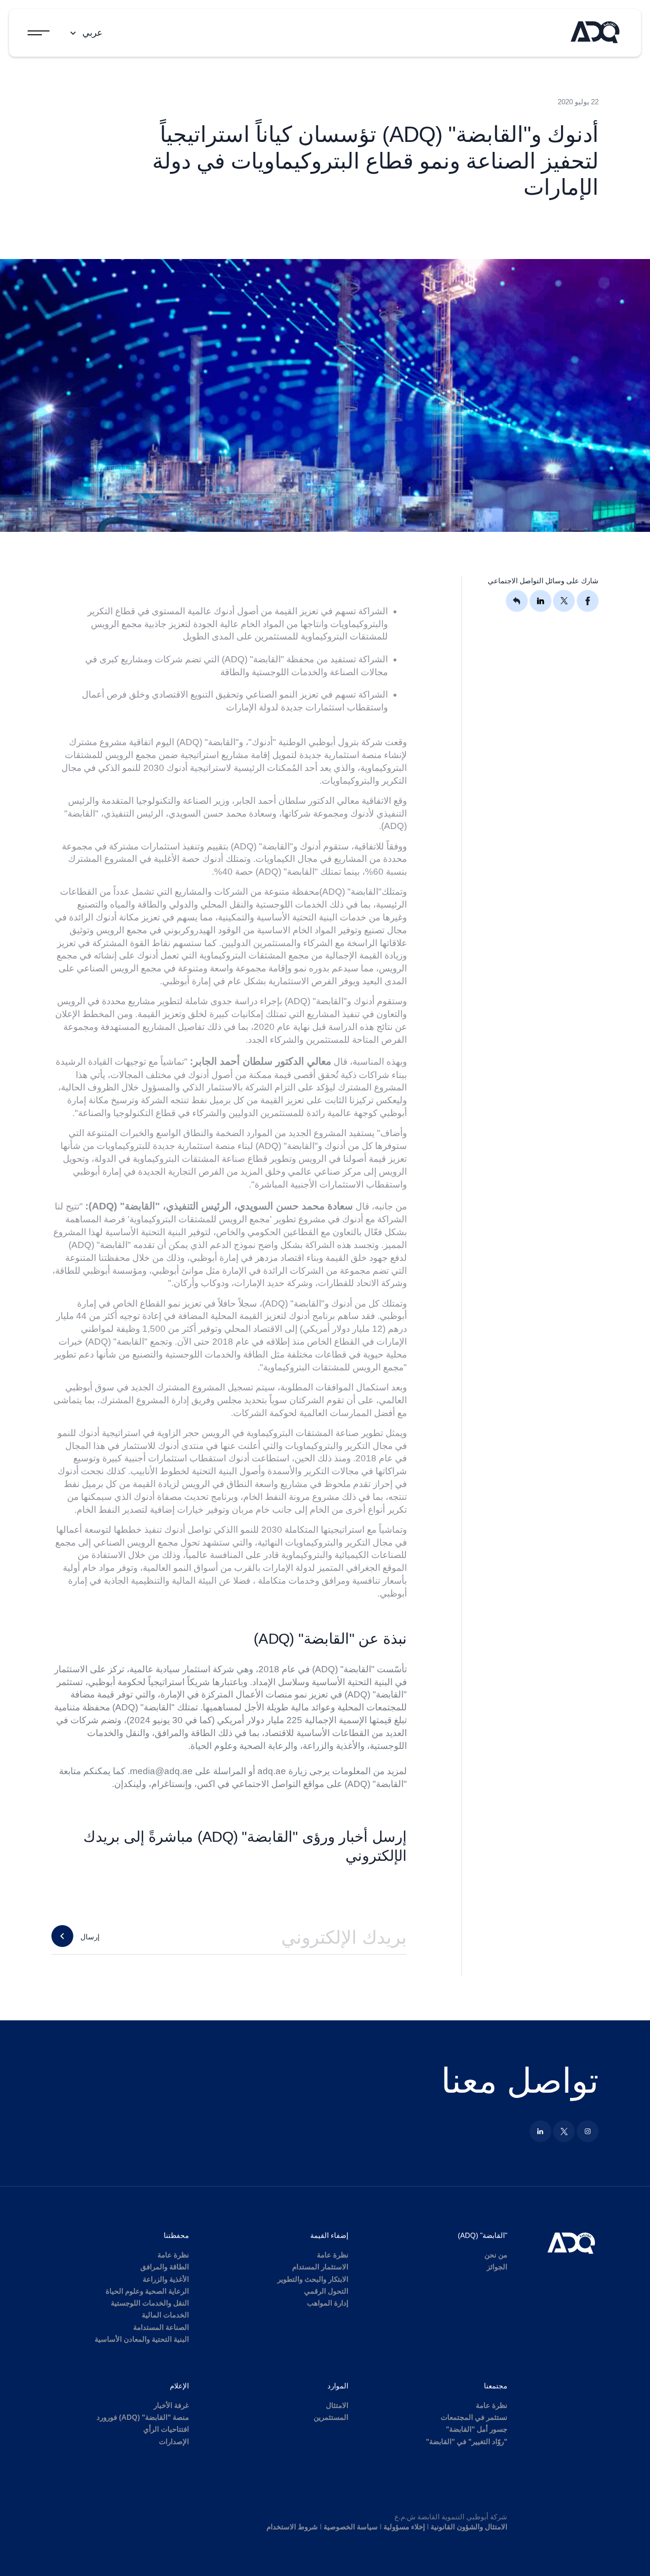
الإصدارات (174, 2441)
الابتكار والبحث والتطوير (313, 2279)
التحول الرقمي (326, 2291)
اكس (206, 1784)
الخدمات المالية (165, 2315)
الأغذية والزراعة (166, 2279)
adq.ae (272, 1771)
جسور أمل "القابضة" (477, 2429)
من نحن (496, 2255)
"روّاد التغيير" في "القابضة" (467, 2441)
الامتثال (337, 2405)
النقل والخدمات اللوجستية (150, 2303)
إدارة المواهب (328, 2303)
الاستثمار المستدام (320, 2267)
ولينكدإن (130, 1784)
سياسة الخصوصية (351, 2527)
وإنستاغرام (172, 1784)
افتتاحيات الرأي (166, 2429)
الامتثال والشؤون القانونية (469, 2527)
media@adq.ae (161, 1771)
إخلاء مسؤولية (404, 2527)
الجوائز (497, 2267)
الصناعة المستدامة (161, 2327)
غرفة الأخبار (171, 2405)
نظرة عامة (333, 2255)
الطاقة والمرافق (165, 2267)
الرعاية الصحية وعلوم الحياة (147, 2291)
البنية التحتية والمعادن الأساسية (142, 2339)
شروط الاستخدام (292, 2527)
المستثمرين (331, 2417)
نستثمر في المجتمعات (474, 2417)
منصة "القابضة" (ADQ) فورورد (143, 2417)
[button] (85, 33)
